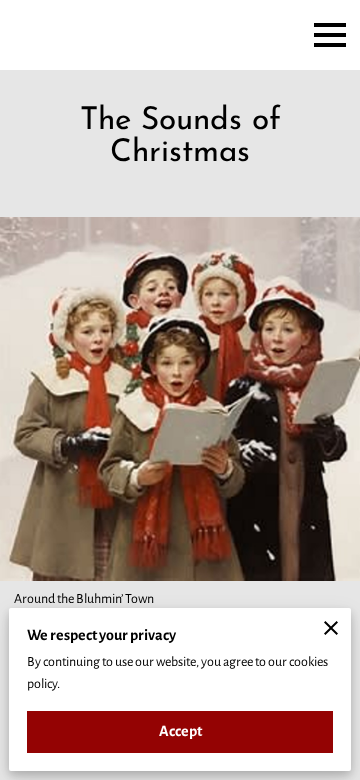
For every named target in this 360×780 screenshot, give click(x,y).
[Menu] (330, 35)
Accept (180, 731)
